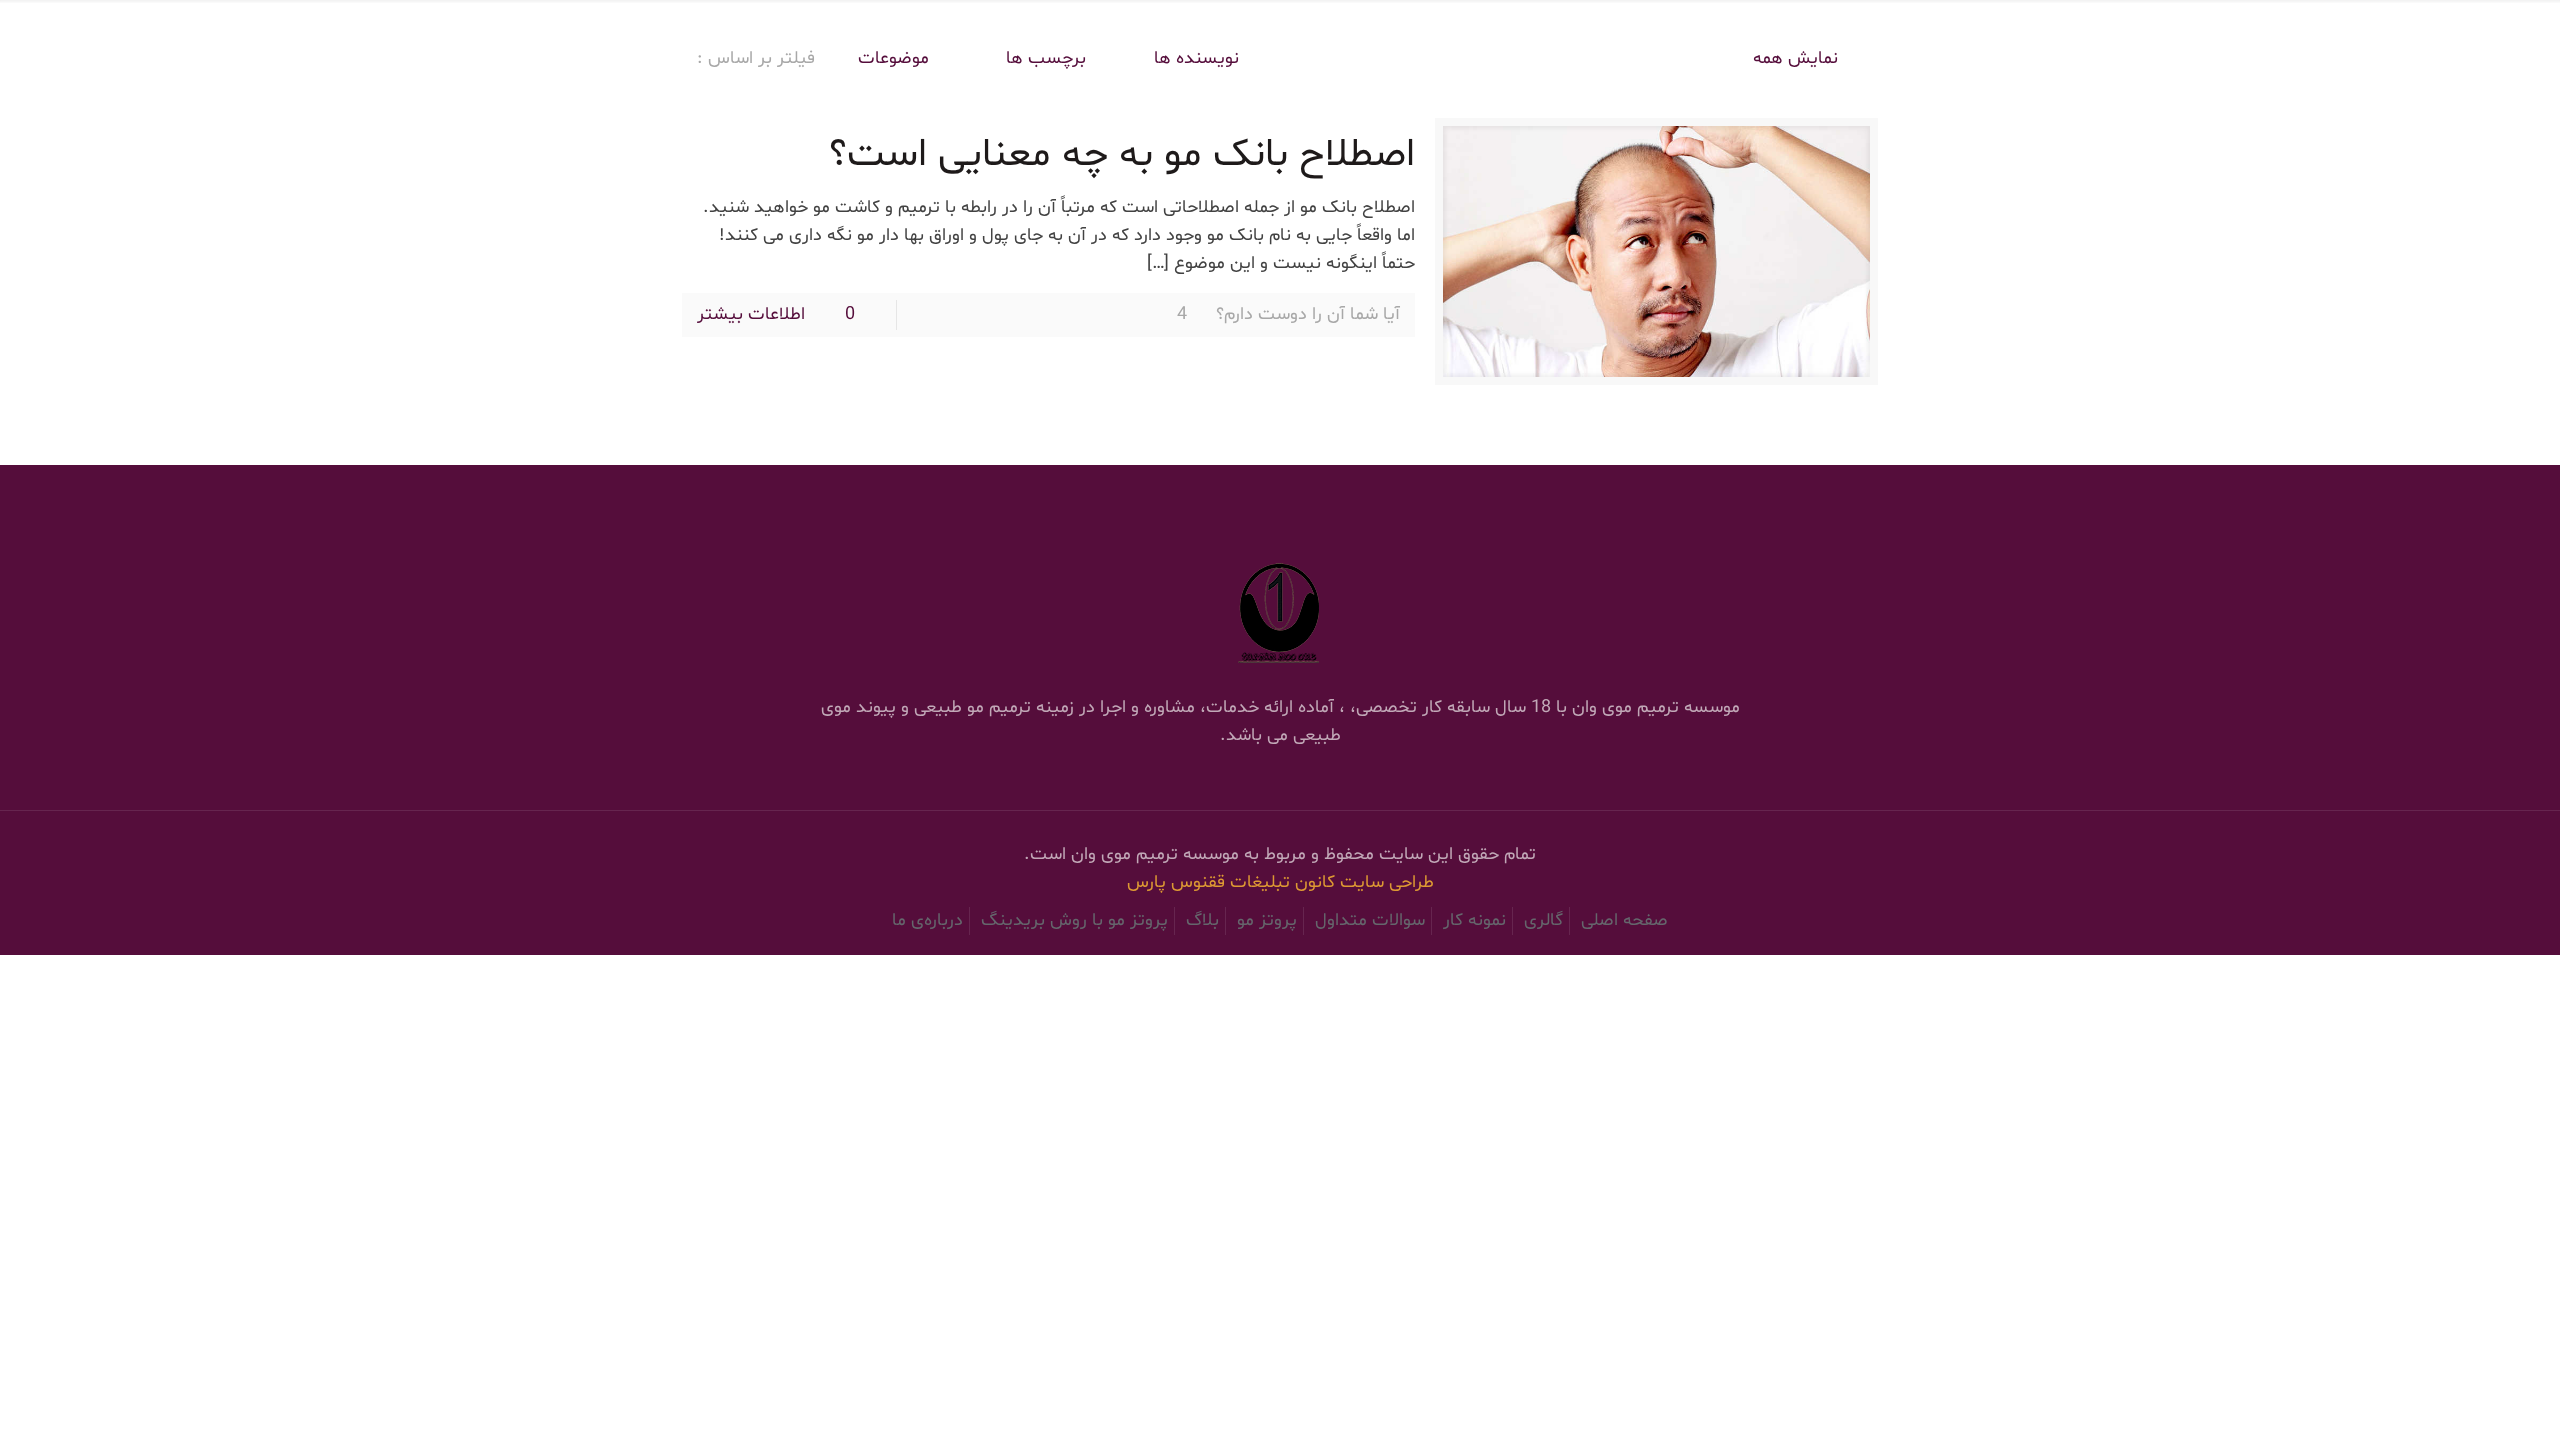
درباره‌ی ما (927, 920)
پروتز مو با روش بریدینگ (1074, 920)
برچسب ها (1043, 58)
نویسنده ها (1196, 58)
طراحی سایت (1387, 882)
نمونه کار (1474, 920)
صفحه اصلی (1624, 920)
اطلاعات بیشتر (751, 314)
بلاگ (1202, 920)
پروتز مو (1267, 920)
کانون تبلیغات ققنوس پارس (1233, 882)
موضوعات (893, 58)
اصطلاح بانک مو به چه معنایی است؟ (1122, 155)
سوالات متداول (1370, 920)
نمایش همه (1795, 58)
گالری (1543, 920)
